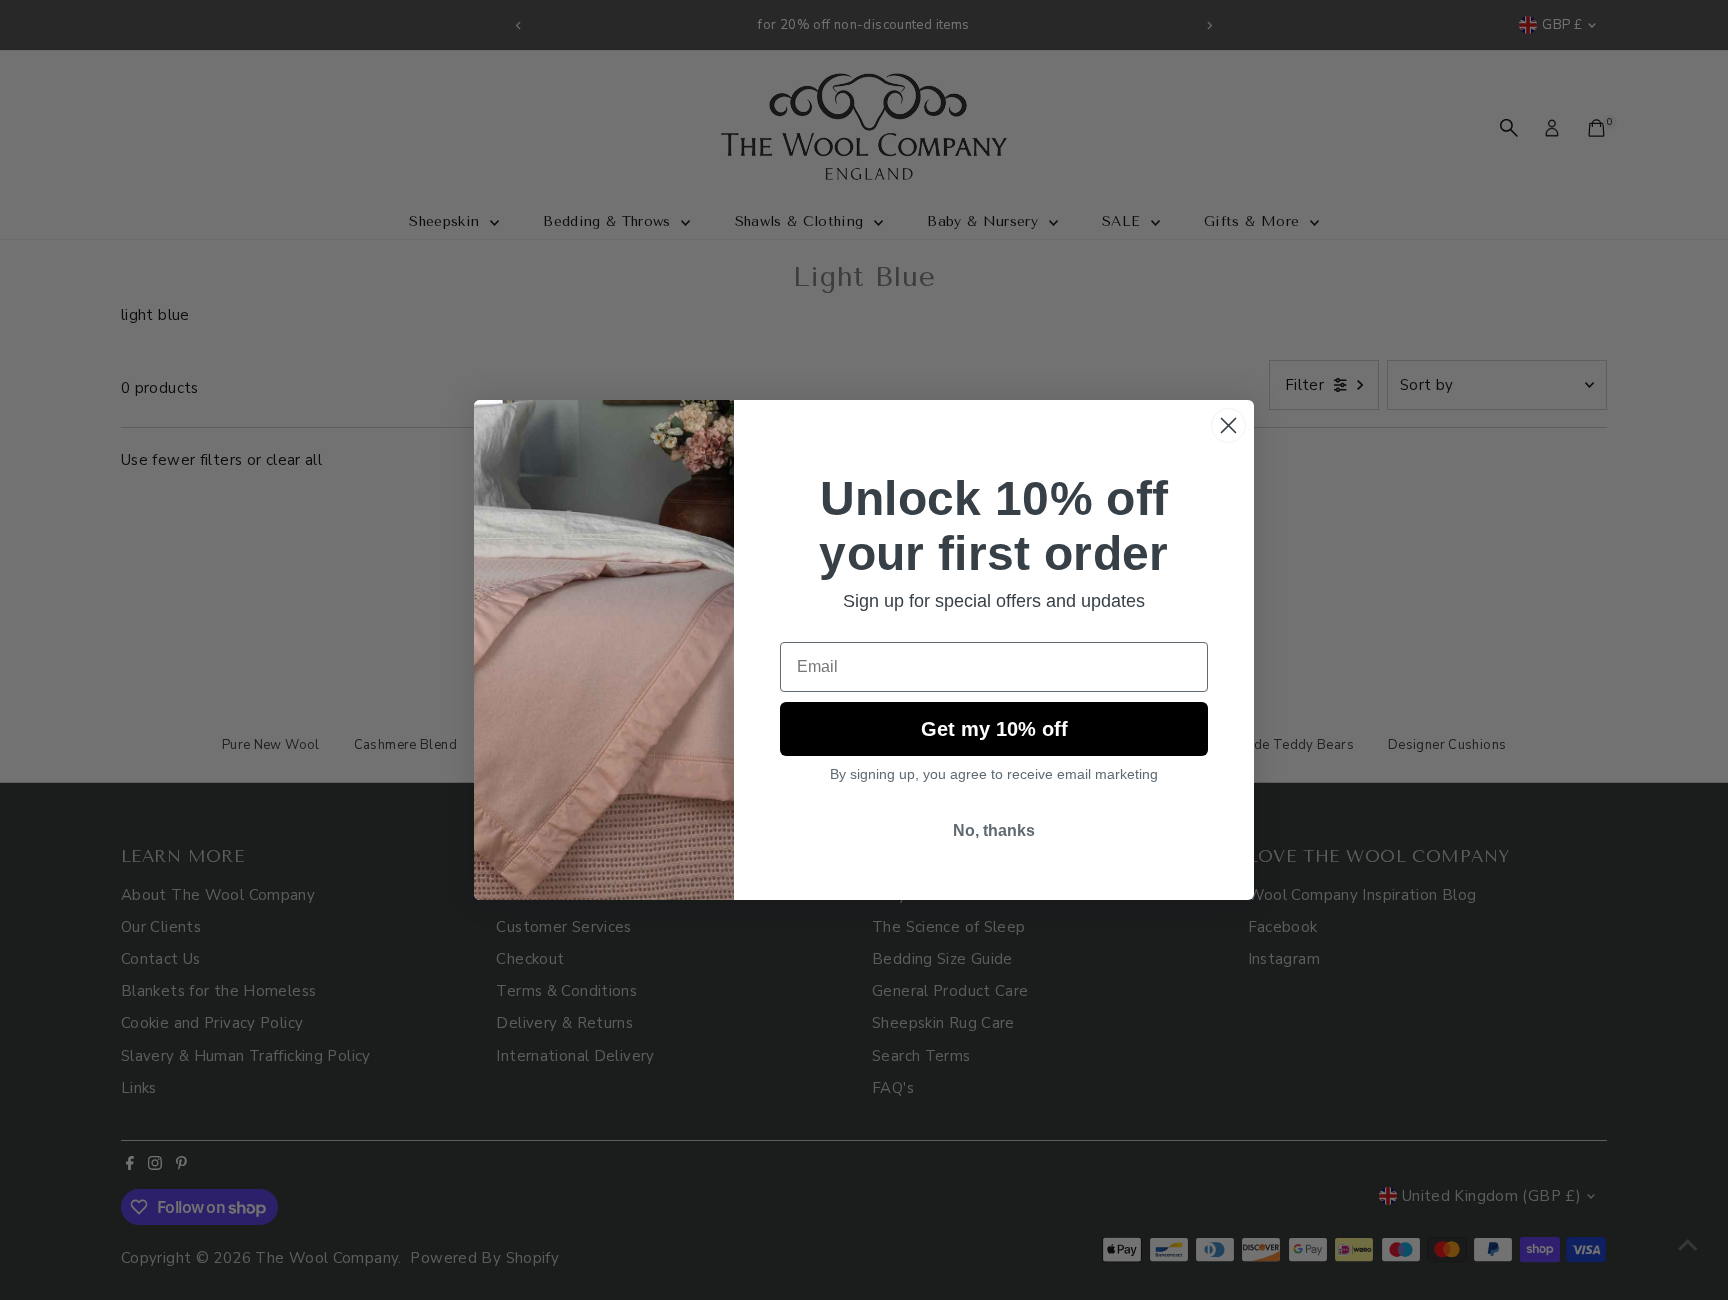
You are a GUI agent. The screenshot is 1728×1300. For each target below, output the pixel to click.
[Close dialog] (1228, 425)
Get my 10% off (994, 729)
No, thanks (994, 830)
